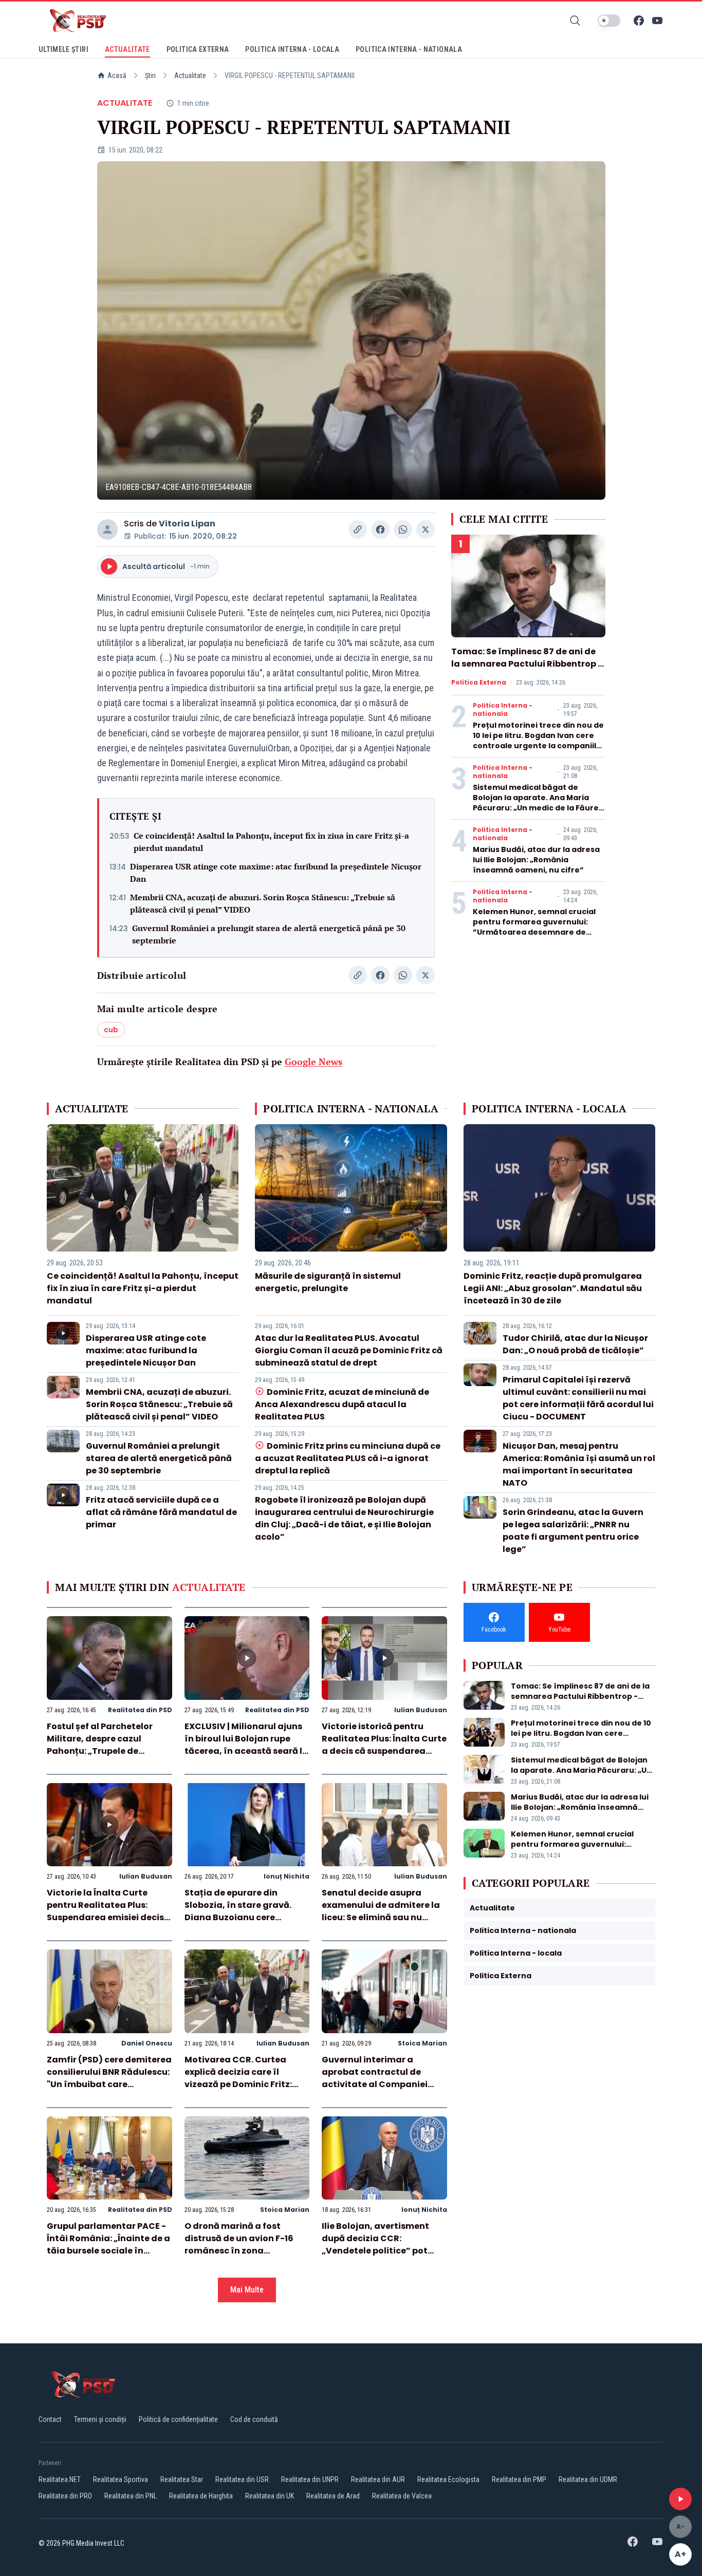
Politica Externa (479, 683)
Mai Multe (247, 2290)
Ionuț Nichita (287, 1876)
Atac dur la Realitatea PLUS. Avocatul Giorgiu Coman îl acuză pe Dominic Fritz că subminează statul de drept (349, 1350)
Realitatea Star (182, 2479)
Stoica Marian (422, 2043)
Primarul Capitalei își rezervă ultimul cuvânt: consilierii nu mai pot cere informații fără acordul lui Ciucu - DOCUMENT (578, 1398)
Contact (50, 2419)
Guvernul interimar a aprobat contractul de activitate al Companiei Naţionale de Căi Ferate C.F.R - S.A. (375, 2084)
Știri (150, 75)
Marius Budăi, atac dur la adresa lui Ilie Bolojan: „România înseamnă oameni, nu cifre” (536, 860)
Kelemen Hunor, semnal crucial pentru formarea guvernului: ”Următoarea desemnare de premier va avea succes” (534, 927)
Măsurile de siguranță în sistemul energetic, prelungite (328, 1282)
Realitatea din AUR (378, 2479)
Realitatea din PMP (519, 2479)
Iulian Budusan (421, 1710)
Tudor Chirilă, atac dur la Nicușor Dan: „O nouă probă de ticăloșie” (575, 1344)
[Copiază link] (358, 529)
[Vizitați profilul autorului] (107, 529)
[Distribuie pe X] (426, 529)
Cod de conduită (254, 2419)
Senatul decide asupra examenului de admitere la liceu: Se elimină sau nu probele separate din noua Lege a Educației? (381, 1917)
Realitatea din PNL (131, 2496)
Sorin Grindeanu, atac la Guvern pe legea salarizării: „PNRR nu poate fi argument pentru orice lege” (573, 1531)
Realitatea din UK (270, 2496)
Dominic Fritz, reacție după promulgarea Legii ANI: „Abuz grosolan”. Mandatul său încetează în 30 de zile (553, 1288)
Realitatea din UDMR (588, 2479)
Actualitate (190, 75)
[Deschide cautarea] (575, 21)
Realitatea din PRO (65, 2496)
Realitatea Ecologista (448, 2479)
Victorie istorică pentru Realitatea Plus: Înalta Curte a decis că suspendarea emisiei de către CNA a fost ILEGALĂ (384, 1751)
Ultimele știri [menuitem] (63, 49)
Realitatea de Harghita (201, 2496)
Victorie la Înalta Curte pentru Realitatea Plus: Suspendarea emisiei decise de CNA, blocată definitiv (108, 1911)
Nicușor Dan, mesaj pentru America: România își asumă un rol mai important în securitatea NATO (579, 1464)
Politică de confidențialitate (178, 2419)
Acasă (117, 75)
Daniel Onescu (147, 2043)
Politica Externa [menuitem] (198, 49)
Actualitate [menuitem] (127, 49)
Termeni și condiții (100, 2419)
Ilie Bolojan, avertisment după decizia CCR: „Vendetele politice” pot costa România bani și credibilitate (375, 2251)
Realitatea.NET (60, 2479)
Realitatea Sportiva (121, 2479)
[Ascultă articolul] (680, 2499)
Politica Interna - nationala (503, 710)
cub (111, 1030)
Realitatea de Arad (333, 2496)
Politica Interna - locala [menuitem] (292, 49)
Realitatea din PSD (140, 1710)
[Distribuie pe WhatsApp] (403, 529)
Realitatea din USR (242, 2479)
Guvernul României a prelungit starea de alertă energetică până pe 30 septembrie (269, 934)
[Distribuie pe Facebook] (380, 529)
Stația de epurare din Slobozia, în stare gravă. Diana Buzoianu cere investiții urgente (238, 1911)
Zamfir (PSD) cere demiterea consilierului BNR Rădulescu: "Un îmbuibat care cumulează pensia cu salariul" (109, 2084)
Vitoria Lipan (187, 524)
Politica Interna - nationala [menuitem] (409, 49)
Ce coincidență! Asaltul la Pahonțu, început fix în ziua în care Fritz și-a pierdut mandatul (271, 842)
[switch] (609, 21)
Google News (313, 1062)
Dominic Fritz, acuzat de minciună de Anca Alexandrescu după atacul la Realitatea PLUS (342, 1404)
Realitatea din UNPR (310, 2479)
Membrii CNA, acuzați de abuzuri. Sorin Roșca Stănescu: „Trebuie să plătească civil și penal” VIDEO (263, 903)
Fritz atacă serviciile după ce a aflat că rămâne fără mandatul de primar (161, 1512)
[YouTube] (657, 21)
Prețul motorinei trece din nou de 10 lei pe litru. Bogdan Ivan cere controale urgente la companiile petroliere (538, 741)
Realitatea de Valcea (402, 2496)
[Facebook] (639, 21)
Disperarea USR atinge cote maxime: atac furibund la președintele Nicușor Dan (276, 873)
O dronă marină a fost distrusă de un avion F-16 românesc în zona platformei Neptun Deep (239, 2244)
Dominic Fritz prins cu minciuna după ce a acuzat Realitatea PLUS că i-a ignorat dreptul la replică (347, 1458)
